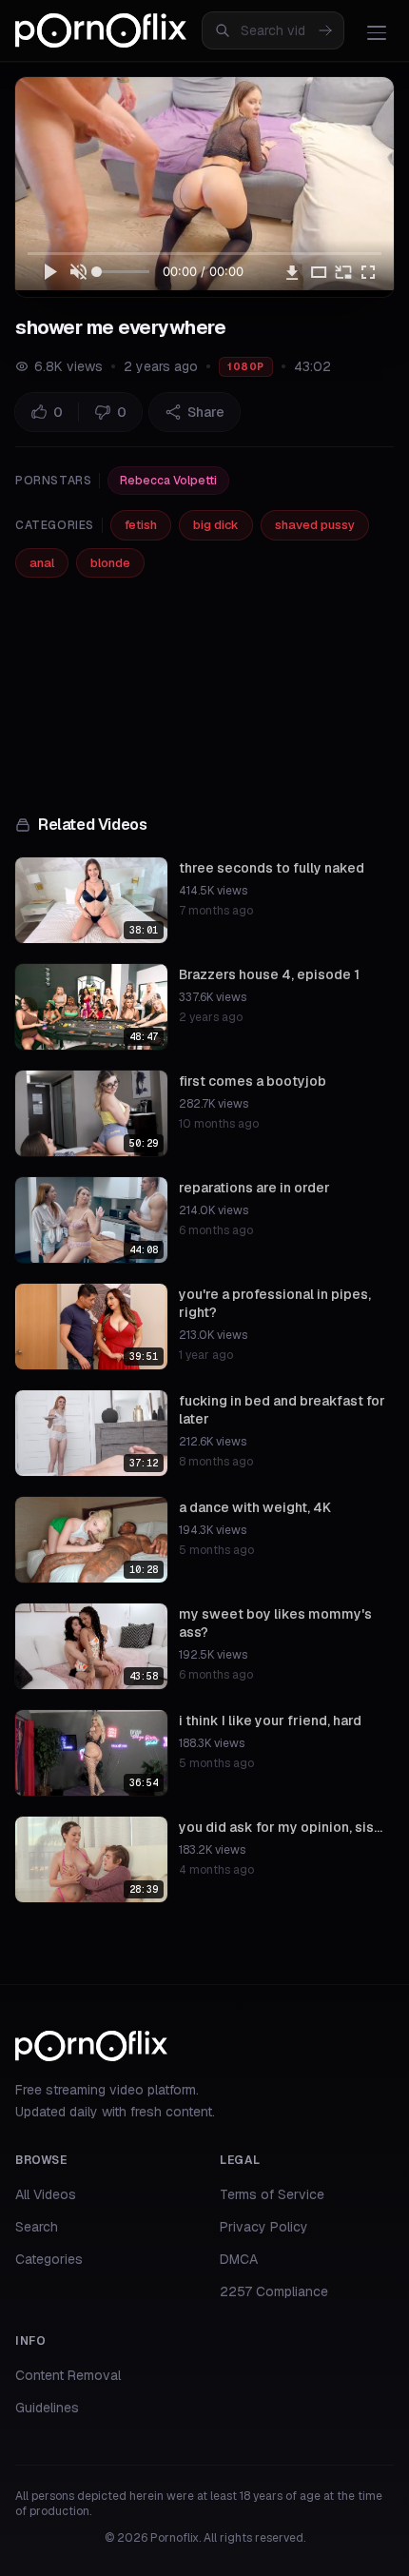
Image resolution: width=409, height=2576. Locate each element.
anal (42, 563)
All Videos (46, 2194)
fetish (141, 525)
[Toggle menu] (377, 32)
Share (206, 412)
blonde (110, 563)
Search (37, 2227)
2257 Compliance (274, 2291)
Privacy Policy (264, 2227)
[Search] (325, 30)
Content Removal (68, 2375)
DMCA (239, 2259)
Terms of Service (272, 2194)
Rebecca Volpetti (168, 481)
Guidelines (47, 2408)
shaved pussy (315, 525)
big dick (216, 525)
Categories (49, 2259)
